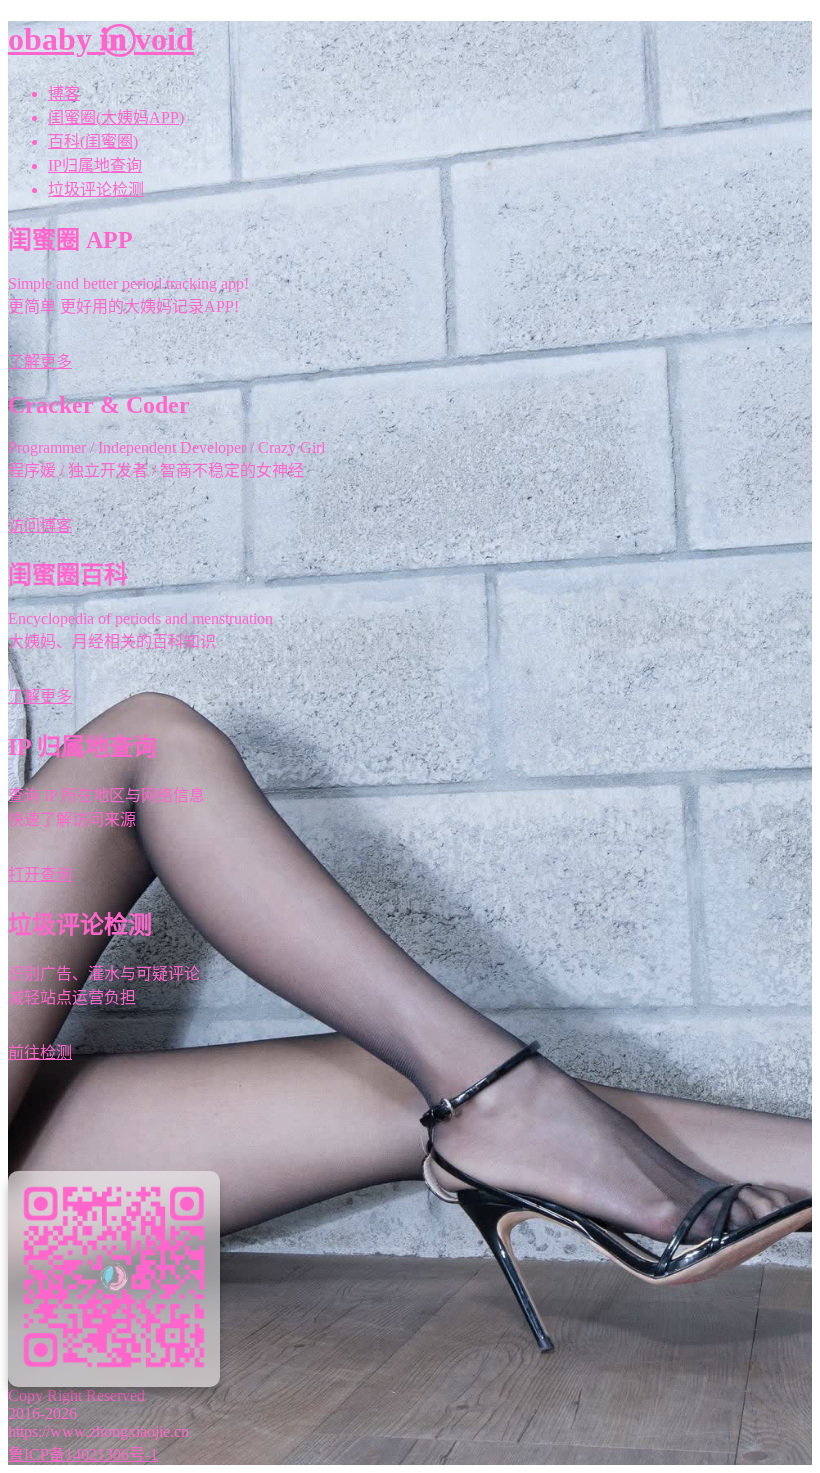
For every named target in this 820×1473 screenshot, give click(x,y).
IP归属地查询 (95, 165)
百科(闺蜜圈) (93, 141)
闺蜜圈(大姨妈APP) (116, 117)
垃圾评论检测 (96, 189)
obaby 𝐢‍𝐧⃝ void (101, 39)
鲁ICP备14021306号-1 (83, 1454)
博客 (64, 93)
